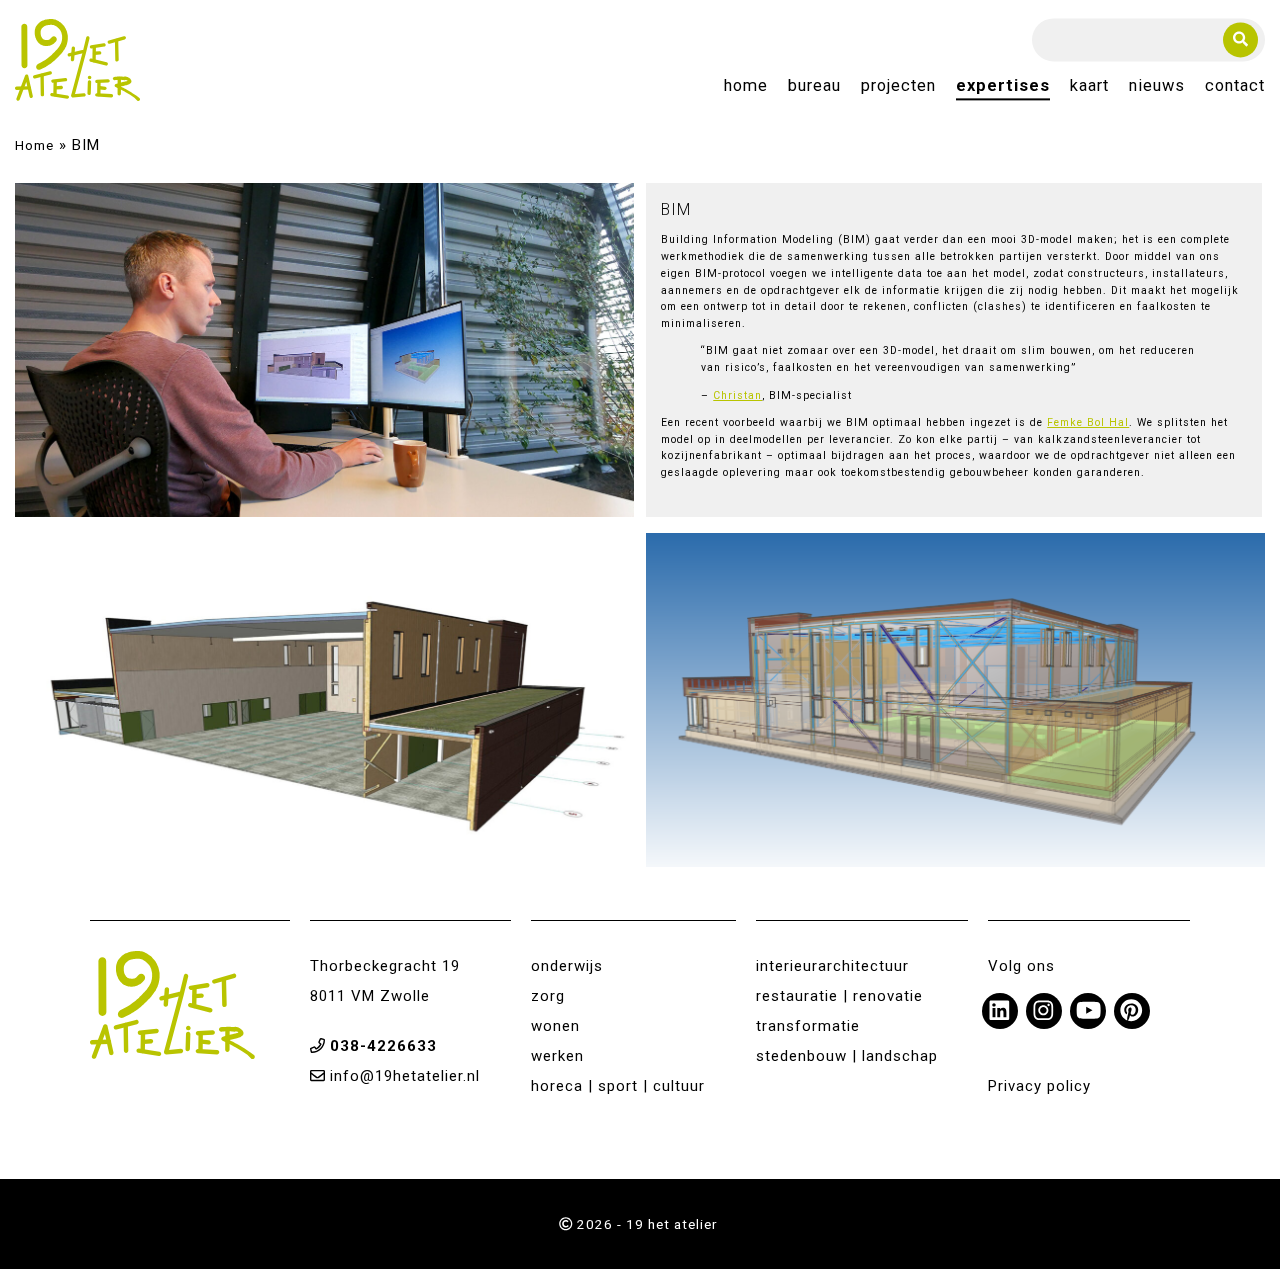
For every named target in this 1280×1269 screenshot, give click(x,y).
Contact (1235, 86)
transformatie (808, 1026)
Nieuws (1157, 86)
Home (746, 86)
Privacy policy (1039, 1086)
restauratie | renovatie (839, 996)
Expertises (1003, 86)
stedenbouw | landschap (847, 1056)
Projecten (898, 86)
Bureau (814, 86)
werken (557, 1056)
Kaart (1089, 86)
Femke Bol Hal (1088, 422)
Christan (737, 395)
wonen (555, 1026)
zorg (548, 996)
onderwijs (567, 966)
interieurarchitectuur (832, 966)
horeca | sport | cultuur (618, 1086)
